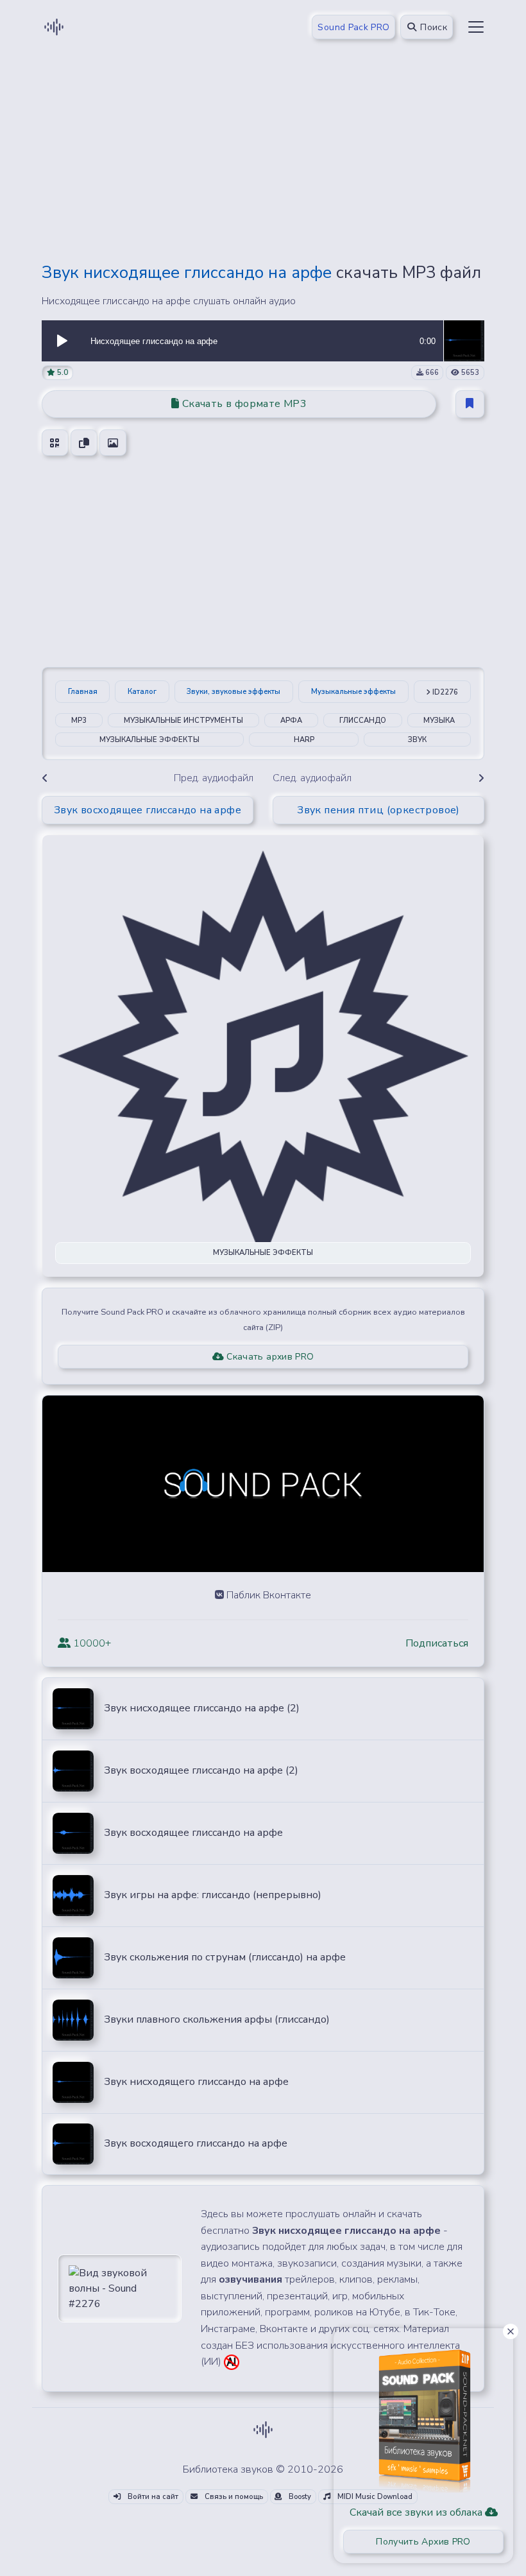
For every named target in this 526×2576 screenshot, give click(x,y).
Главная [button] (83, 692)
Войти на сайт (152, 2497)
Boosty (299, 2497)
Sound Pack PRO (353, 27)
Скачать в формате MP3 (243, 404)
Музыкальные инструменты (183, 721)
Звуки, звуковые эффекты (233, 692)
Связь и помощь (233, 2497)
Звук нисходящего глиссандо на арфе (196, 2082)
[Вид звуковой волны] (120, 2288)
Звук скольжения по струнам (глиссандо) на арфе (225, 1957)
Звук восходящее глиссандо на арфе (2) (201, 1770)
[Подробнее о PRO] (423, 2416)
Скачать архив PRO (269, 1357)
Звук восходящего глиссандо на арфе (196, 2143)
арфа (291, 721)
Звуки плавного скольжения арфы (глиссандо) (217, 2019)
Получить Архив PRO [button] (423, 2542)
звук (417, 740)
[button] (62, 341)
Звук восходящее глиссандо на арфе (193, 1833)
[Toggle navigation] (476, 27)
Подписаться (437, 1643)
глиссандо (363, 721)
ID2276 (444, 692)
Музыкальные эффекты (353, 692)
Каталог (142, 692)
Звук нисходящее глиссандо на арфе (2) (202, 1708)
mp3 (79, 721)
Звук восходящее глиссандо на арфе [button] (148, 810)
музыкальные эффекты (149, 740)
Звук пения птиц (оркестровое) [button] (378, 810)
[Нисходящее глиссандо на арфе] (464, 340)
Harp (304, 740)
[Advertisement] (263, 162)
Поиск (432, 27)
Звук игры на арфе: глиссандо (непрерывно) (213, 1895)
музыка (439, 721)
